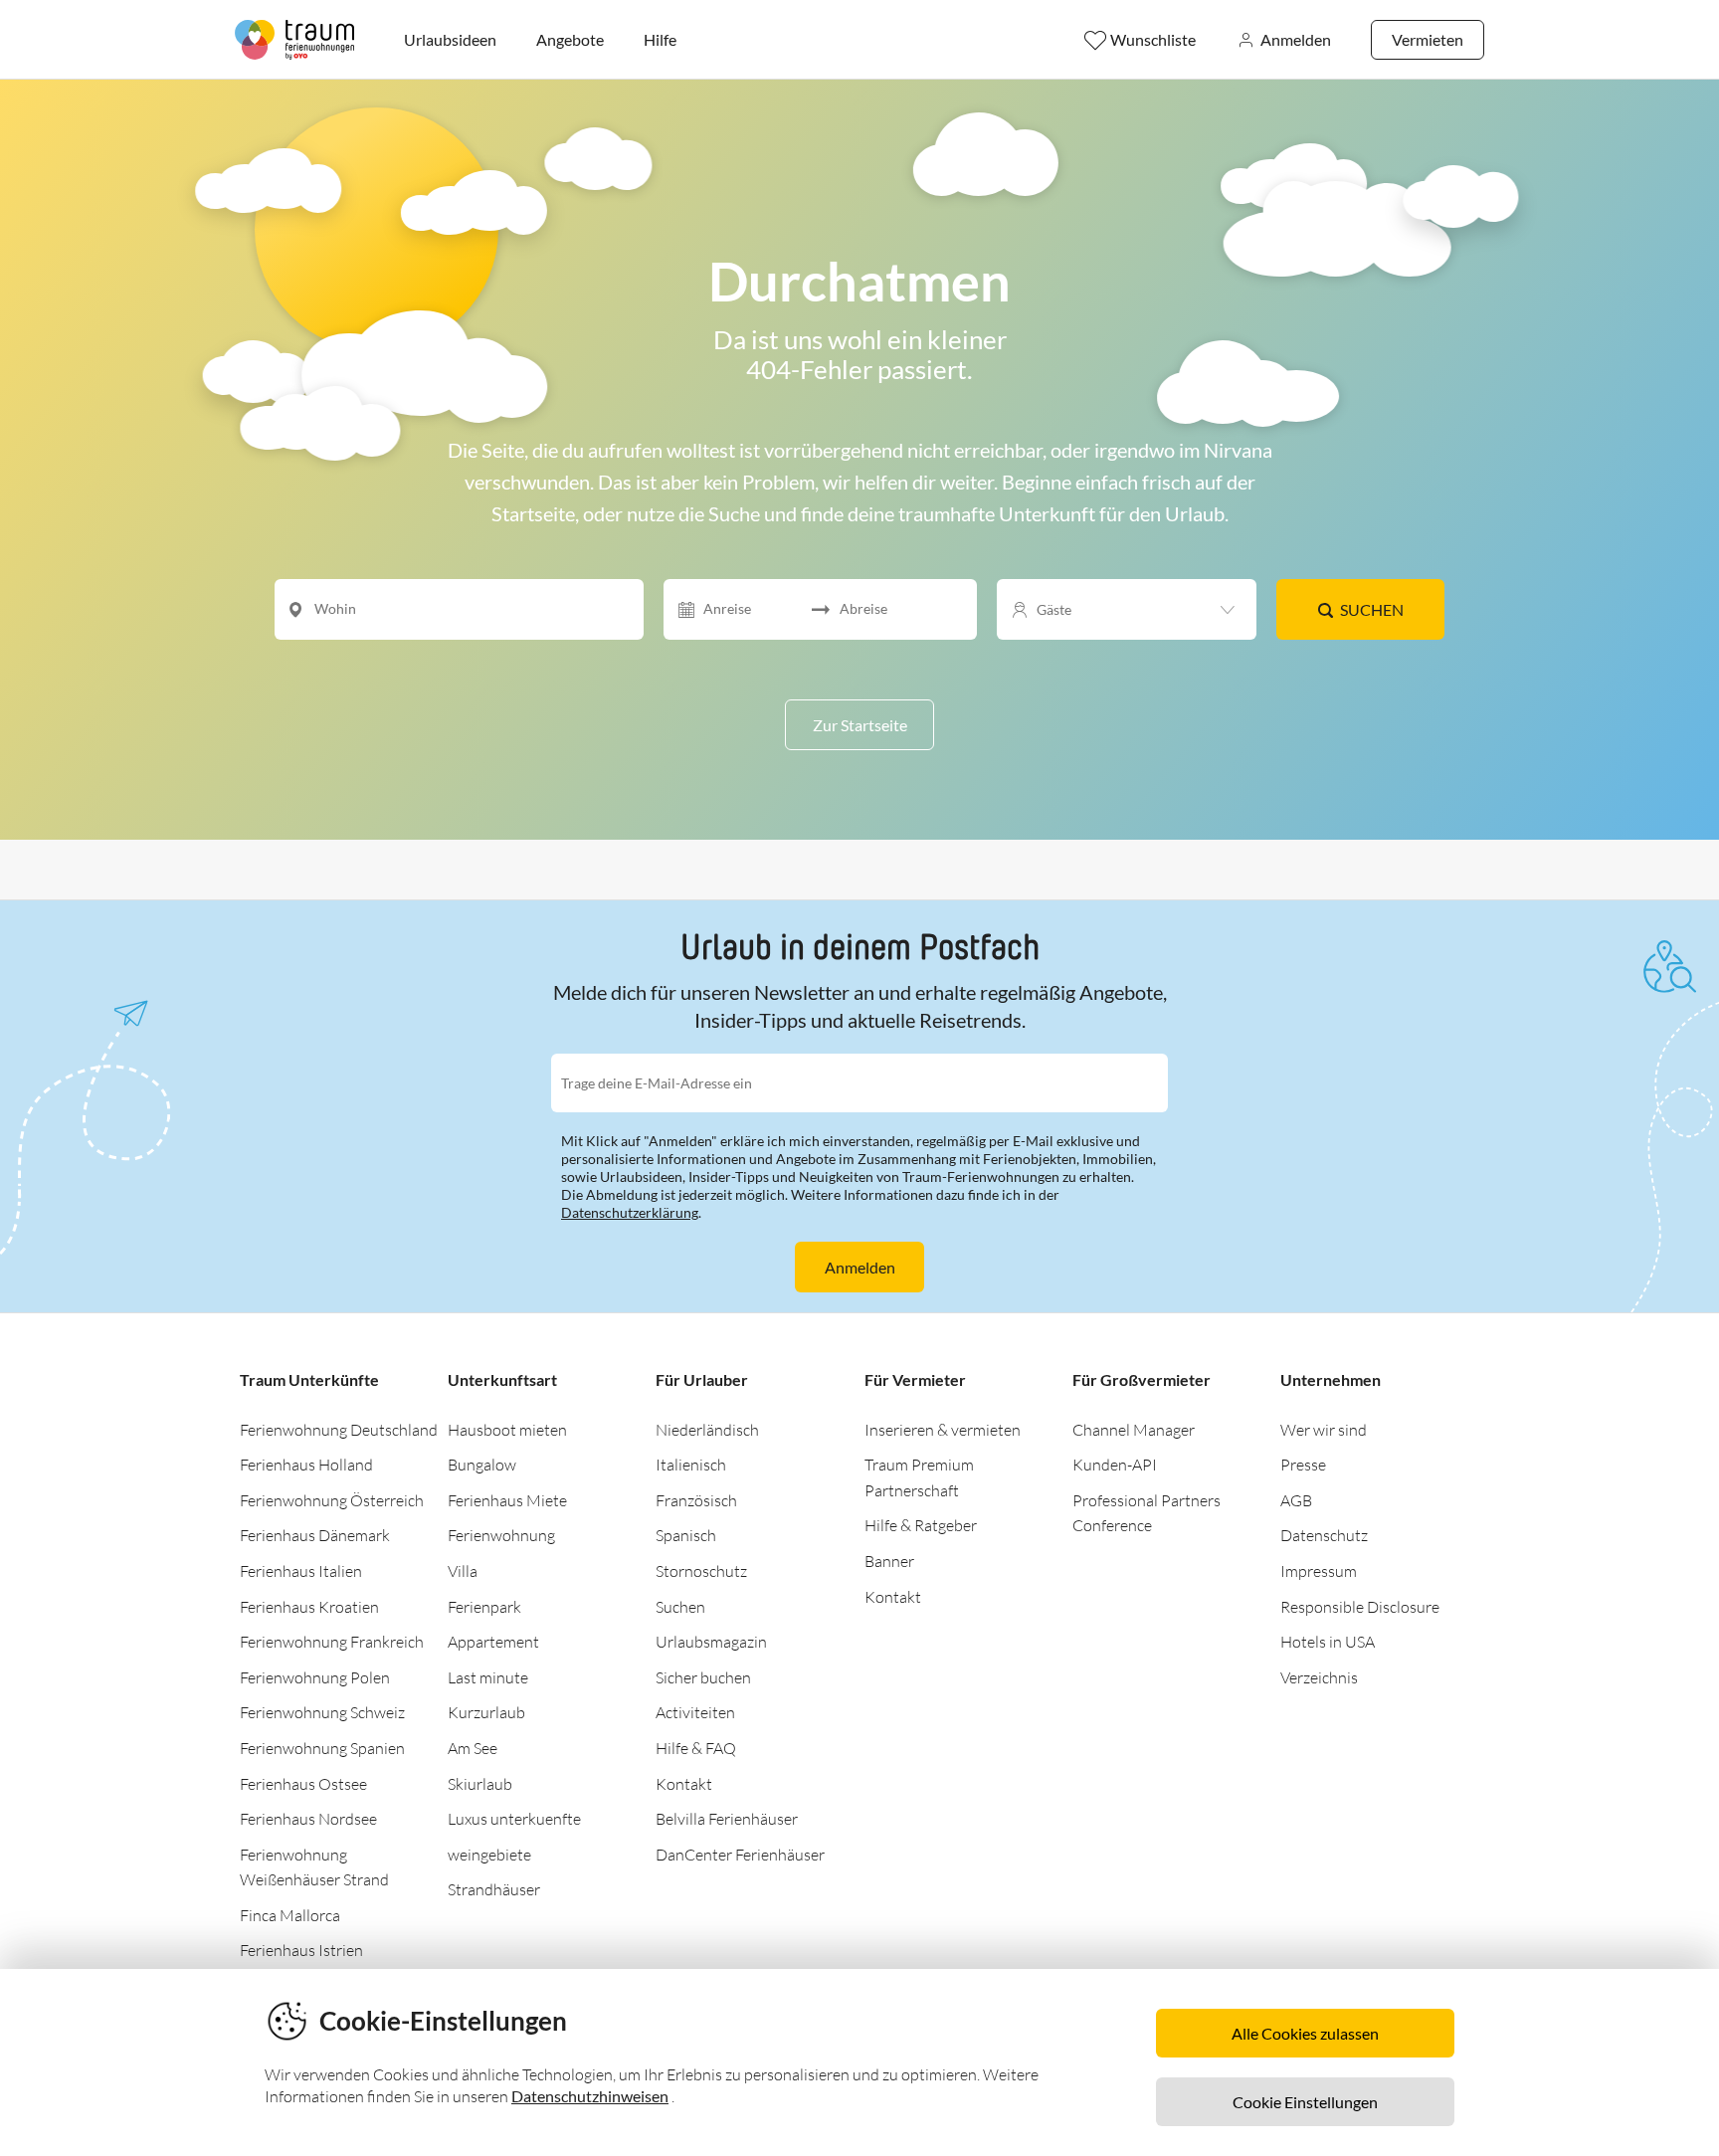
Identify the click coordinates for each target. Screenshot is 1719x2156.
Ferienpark (484, 1607)
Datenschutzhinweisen (590, 2096)
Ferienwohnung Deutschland (339, 1430)
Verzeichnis (1319, 1677)
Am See (473, 1748)
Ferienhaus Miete (507, 1500)
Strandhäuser (494, 1889)
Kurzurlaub (486, 1712)
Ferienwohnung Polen (315, 1677)
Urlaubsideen (450, 39)
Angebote (570, 39)
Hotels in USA (1328, 1642)
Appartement (493, 1642)
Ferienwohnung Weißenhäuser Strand (314, 1867)
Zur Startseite (860, 725)
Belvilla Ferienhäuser (727, 1819)
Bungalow (482, 1465)
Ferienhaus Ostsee (303, 1784)
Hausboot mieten (507, 1430)
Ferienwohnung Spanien (322, 1748)
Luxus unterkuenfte (514, 1819)
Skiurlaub (480, 1784)
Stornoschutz (701, 1571)
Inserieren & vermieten (943, 1430)
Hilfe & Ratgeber (921, 1525)
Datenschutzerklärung (630, 1212)
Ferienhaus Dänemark (315, 1535)
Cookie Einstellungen (1305, 2102)
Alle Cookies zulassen (1305, 2033)
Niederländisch (707, 1430)
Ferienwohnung (501, 1535)
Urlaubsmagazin (711, 1642)
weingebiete (489, 1855)
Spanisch (686, 1535)
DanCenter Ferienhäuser (740, 1855)
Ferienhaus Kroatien (309, 1607)
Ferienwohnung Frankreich (332, 1642)
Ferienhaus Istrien (301, 1950)
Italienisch (691, 1465)
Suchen (1372, 609)
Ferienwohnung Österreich (332, 1500)
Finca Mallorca (290, 1915)
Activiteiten (695, 1712)
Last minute (488, 1677)
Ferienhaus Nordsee (308, 1819)
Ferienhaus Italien (301, 1571)
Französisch (696, 1500)
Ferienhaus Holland (306, 1465)
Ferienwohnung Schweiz (322, 1712)
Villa (463, 1571)
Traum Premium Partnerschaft (919, 1477)
